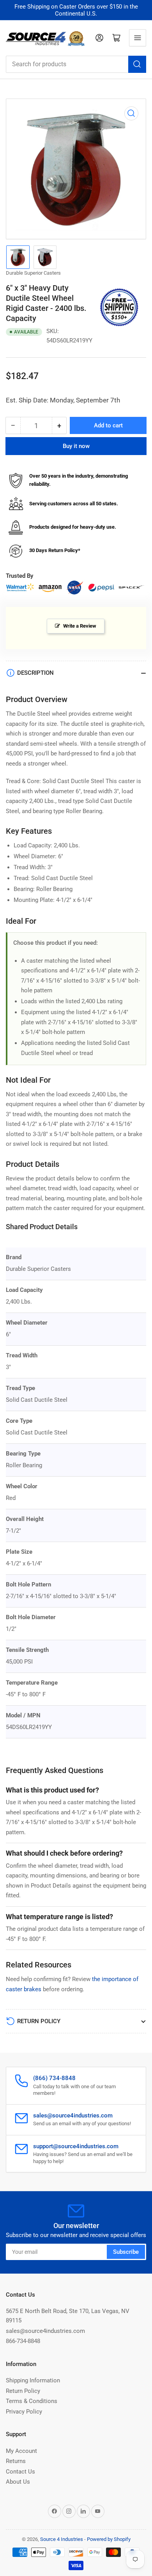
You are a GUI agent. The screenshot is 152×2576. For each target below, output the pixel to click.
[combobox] (76, 64)
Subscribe (126, 2252)
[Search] (137, 64)
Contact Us (20, 2472)
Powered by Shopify (109, 2539)
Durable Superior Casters (33, 273)
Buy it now (76, 446)
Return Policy (23, 2391)
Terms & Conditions (32, 2401)
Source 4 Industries (62, 2539)
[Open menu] (138, 38)
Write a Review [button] (80, 626)
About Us (18, 2482)
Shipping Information (33, 2380)
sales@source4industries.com (45, 2331)
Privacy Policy (24, 2412)
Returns (16, 2461)
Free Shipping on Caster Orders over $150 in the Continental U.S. (76, 10)
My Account (21, 2451)
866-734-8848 (23, 2341)
